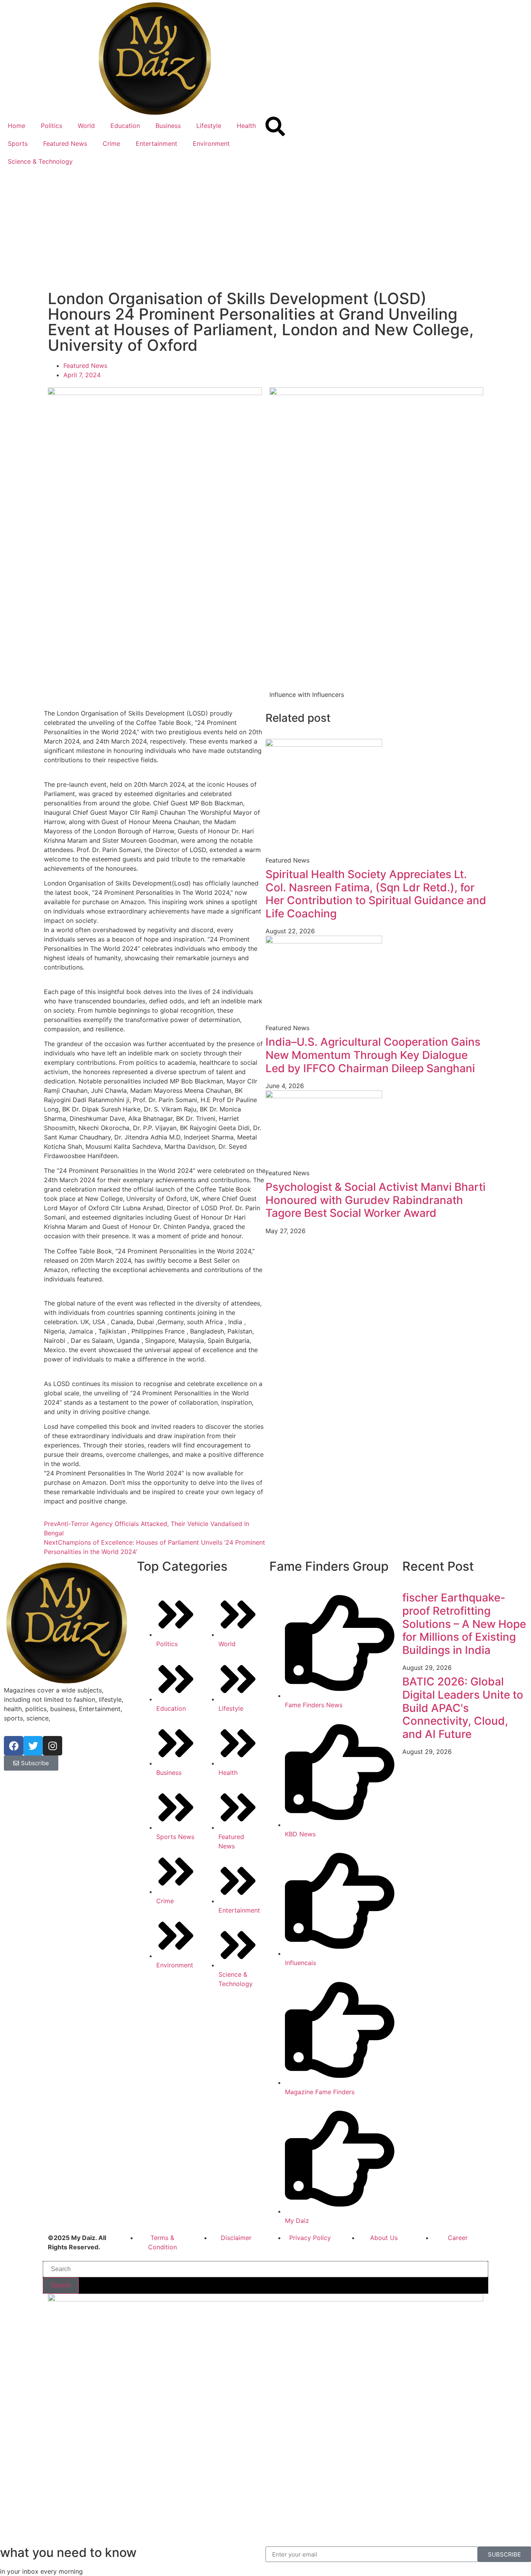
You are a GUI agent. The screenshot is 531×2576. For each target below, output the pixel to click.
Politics (52, 126)
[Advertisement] (265, 229)
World (86, 126)
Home (17, 126)
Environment (211, 143)
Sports (18, 143)
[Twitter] (33, 1746)
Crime (111, 143)
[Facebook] (14, 1746)
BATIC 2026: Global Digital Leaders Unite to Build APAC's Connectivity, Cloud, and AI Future (463, 1708)
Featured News (65, 143)
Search (61, 2285)
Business (168, 126)
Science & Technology (40, 161)
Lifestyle (209, 126)
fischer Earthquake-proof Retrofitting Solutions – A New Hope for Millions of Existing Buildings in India (464, 1624)
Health (246, 126)
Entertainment (156, 143)
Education (125, 126)
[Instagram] (52, 1746)
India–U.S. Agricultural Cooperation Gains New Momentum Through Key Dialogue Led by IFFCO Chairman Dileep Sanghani (373, 1055)
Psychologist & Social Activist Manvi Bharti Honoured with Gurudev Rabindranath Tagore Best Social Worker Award (376, 1200)
